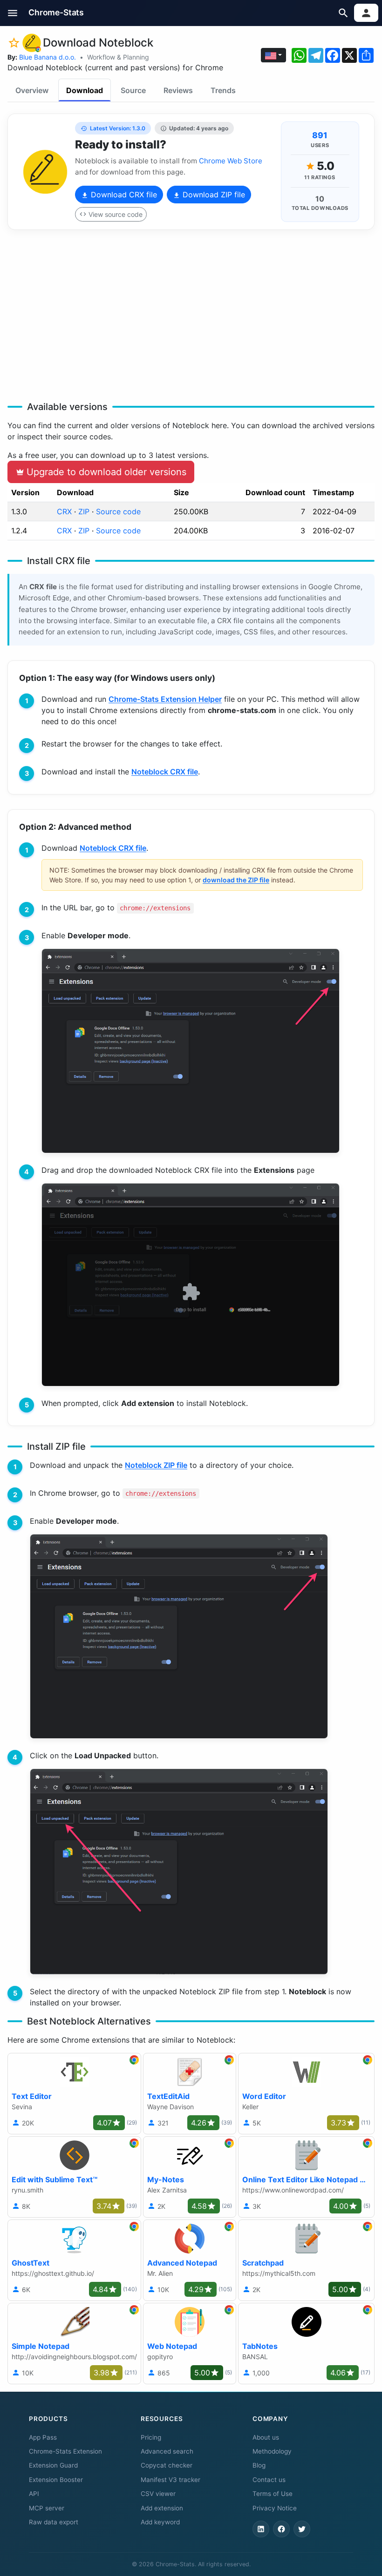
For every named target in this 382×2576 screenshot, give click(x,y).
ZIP (84, 511)
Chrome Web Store (231, 161)
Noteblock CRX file (165, 772)
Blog (259, 2465)
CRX (64, 511)
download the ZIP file (236, 880)
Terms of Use (273, 2494)
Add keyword (160, 2522)
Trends (223, 90)
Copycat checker (167, 2465)
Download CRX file (123, 195)
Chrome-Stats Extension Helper (165, 699)
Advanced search (167, 2451)
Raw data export (54, 2522)
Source (133, 90)
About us (266, 2437)
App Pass (43, 2437)
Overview (32, 90)
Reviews (178, 90)
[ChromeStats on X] (302, 2529)
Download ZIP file (213, 195)
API (34, 2494)
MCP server (47, 2508)
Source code (118, 511)
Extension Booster (56, 2480)
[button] (13, 13)
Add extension (162, 2508)
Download (85, 90)
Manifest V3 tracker (171, 2480)
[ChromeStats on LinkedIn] (261, 2529)
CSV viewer (158, 2494)
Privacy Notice (275, 2508)
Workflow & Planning (118, 57)
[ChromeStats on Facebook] (281, 2529)
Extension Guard (53, 2465)
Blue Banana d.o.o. (48, 57)
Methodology (272, 2451)
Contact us (269, 2480)
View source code (116, 214)
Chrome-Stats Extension (65, 2451)
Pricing (151, 2437)
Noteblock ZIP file (156, 1465)
